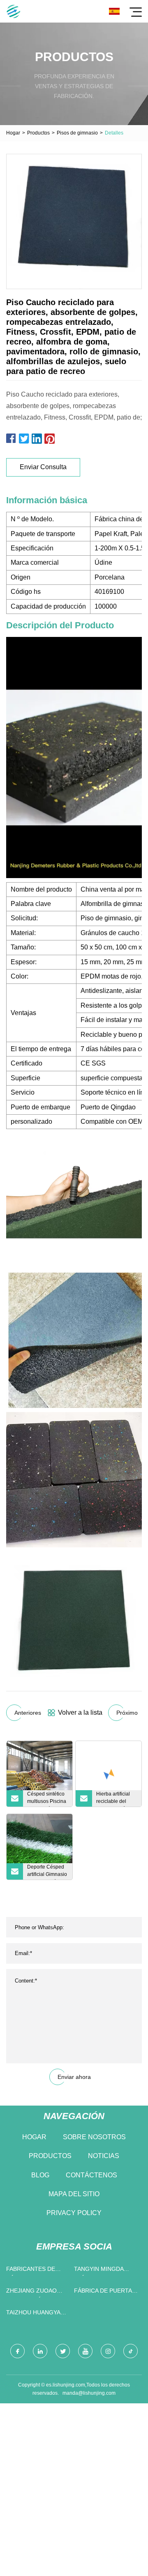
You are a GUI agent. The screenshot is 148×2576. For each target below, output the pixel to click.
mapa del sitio (74, 2194)
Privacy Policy (74, 2213)
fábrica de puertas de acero (105, 2292)
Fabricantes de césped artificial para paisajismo (34, 2271)
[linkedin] (40, 2351)
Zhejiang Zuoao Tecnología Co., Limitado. (32, 2292)
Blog (40, 2175)
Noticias (104, 2156)
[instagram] (108, 2351)
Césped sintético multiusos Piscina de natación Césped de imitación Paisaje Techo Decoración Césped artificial (47, 1799)
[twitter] (63, 2351)
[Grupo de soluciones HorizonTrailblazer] (13, 11)
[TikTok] (131, 2351)
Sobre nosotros (94, 2137)
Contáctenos (91, 2175)
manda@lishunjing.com (89, 2393)
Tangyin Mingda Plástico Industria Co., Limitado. (104, 2271)
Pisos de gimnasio (77, 133)
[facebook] (17, 2351)
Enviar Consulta (43, 467)
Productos (38, 133)
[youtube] (85, 2351)
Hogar (13, 133)
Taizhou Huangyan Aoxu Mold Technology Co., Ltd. (35, 2314)
